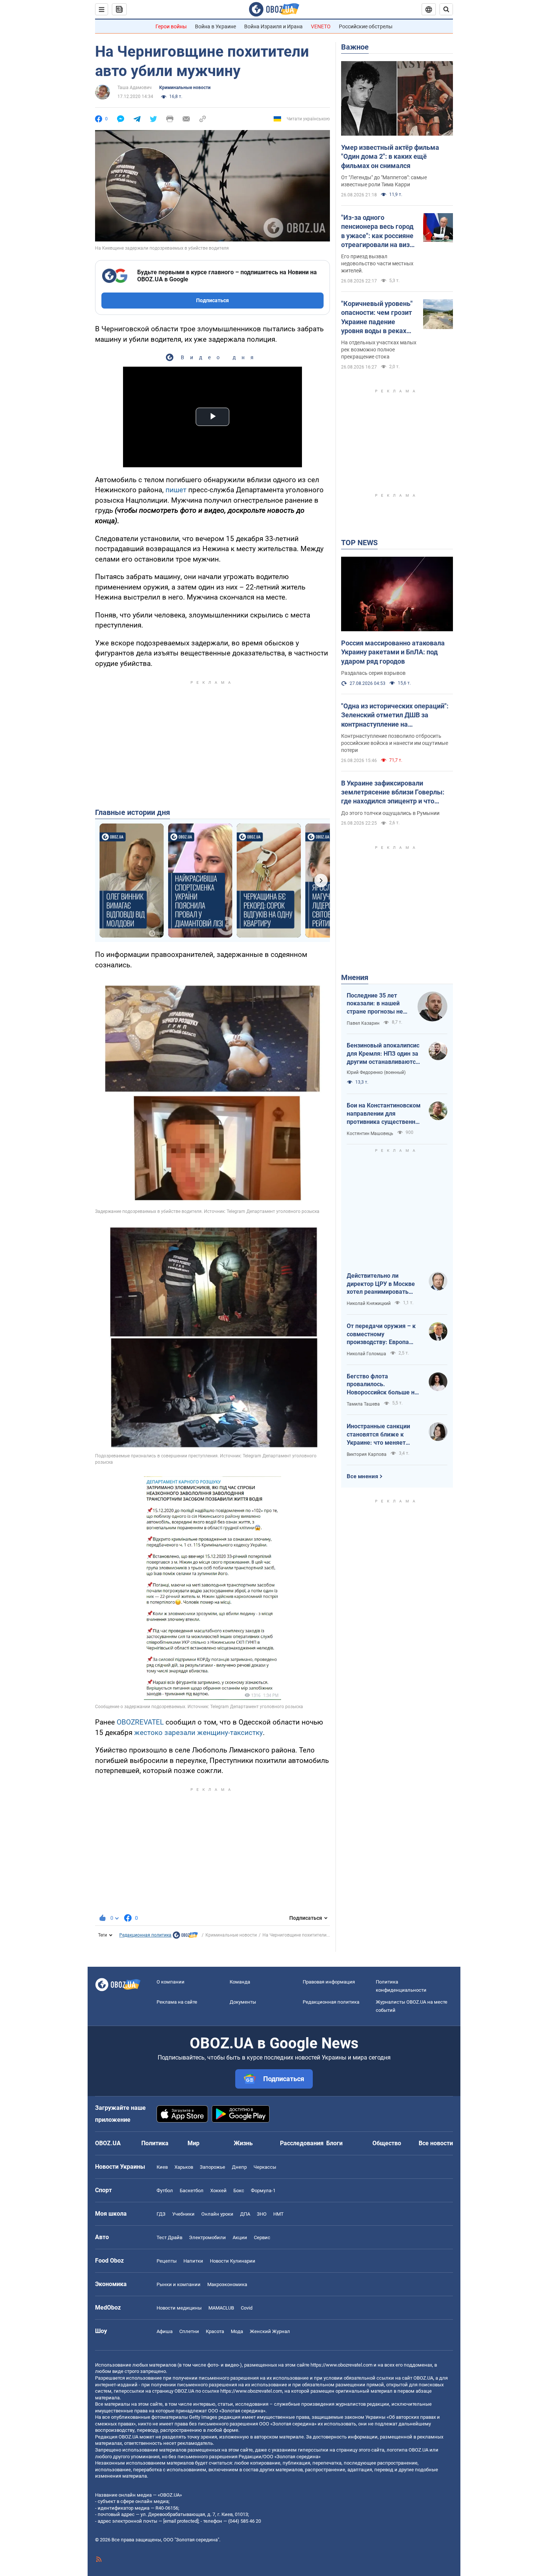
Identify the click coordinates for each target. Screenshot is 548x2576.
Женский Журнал (270, 2331)
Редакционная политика (145, 1935)
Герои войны (171, 26)
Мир (193, 2143)
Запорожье (212, 2167)
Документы (243, 2002)
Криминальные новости (185, 88)
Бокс (239, 2191)
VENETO (321, 26)
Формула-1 (263, 2191)
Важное (355, 47)
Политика (155, 2143)
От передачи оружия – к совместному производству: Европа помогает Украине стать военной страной (381, 1334)
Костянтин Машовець (370, 1134)
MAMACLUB (221, 2308)
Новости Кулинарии (233, 2261)
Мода (237, 2331)
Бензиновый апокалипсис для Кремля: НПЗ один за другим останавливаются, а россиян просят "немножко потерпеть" (384, 1054)
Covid (247, 2308)
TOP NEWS (359, 543)
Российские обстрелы (366, 26)
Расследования (302, 2143)
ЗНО (262, 2214)
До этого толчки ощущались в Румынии (390, 813)
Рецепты (167, 2261)
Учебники (183, 2214)
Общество (387, 2143)
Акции (240, 2237)
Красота (215, 2331)
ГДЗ (161, 2214)
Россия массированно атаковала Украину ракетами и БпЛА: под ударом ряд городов (393, 652)
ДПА (245, 2214)
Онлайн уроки (217, 2214)
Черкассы (265, 2167)
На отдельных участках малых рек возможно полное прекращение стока (379, 350)
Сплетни (189, 2331)
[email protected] (181, 2521)
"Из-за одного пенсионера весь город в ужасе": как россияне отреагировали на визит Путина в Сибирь (379, 231)
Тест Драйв (169, 2237)
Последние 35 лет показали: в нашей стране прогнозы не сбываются (375, 1004)
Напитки (193, 2261)
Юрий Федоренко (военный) (376, 1072)
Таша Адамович (135, 88)
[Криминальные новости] (185, 1937)
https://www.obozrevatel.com (341, 2365)
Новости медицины (179, 2308)
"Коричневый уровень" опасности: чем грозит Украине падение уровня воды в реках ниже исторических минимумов (377, 317)
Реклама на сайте (177, 2002)
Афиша (165, 2331)
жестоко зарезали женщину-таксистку (199, 1733)
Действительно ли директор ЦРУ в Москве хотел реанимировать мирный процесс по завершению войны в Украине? (381, 1284)
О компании (171, 1982)
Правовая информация (329, 1982)
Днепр (239, 2167)
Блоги (334, 2143)
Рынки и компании (179, 2284)
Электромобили (207, 2237)
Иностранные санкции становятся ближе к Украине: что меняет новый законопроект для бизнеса (382, 1435)
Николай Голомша (366, 1354)
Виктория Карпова (367, 1454)
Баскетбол (192, 2191)
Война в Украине (215, 26)
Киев (162, 2167)
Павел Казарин (363, 1023)
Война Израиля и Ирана (273, 26)
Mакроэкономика (227, 2284)
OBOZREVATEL (140, 1722)
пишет (176, 490)
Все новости (436, 2143)
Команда (240, 1982)
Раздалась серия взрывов (373, 673)
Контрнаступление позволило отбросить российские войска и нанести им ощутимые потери (395, 743)
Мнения (355, 977)
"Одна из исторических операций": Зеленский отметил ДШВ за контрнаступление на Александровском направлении (395, 715)
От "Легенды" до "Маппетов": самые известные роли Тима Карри (384, 181)
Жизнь (243, 2143)
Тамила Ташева (363, 1404)
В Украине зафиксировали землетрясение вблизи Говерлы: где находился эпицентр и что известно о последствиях (393, 793)
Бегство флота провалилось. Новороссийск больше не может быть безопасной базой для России (382, 1385)
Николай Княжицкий (369, 1303)
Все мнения (362, 1476)
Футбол (165, 2191)
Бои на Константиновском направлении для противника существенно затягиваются (384, 1114)
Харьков (184, 2167)
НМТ (278, 2214)
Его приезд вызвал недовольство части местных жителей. (377, 263)
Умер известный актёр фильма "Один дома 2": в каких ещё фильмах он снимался (390, 157)
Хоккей (218, 2191)
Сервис (262, 2237)
